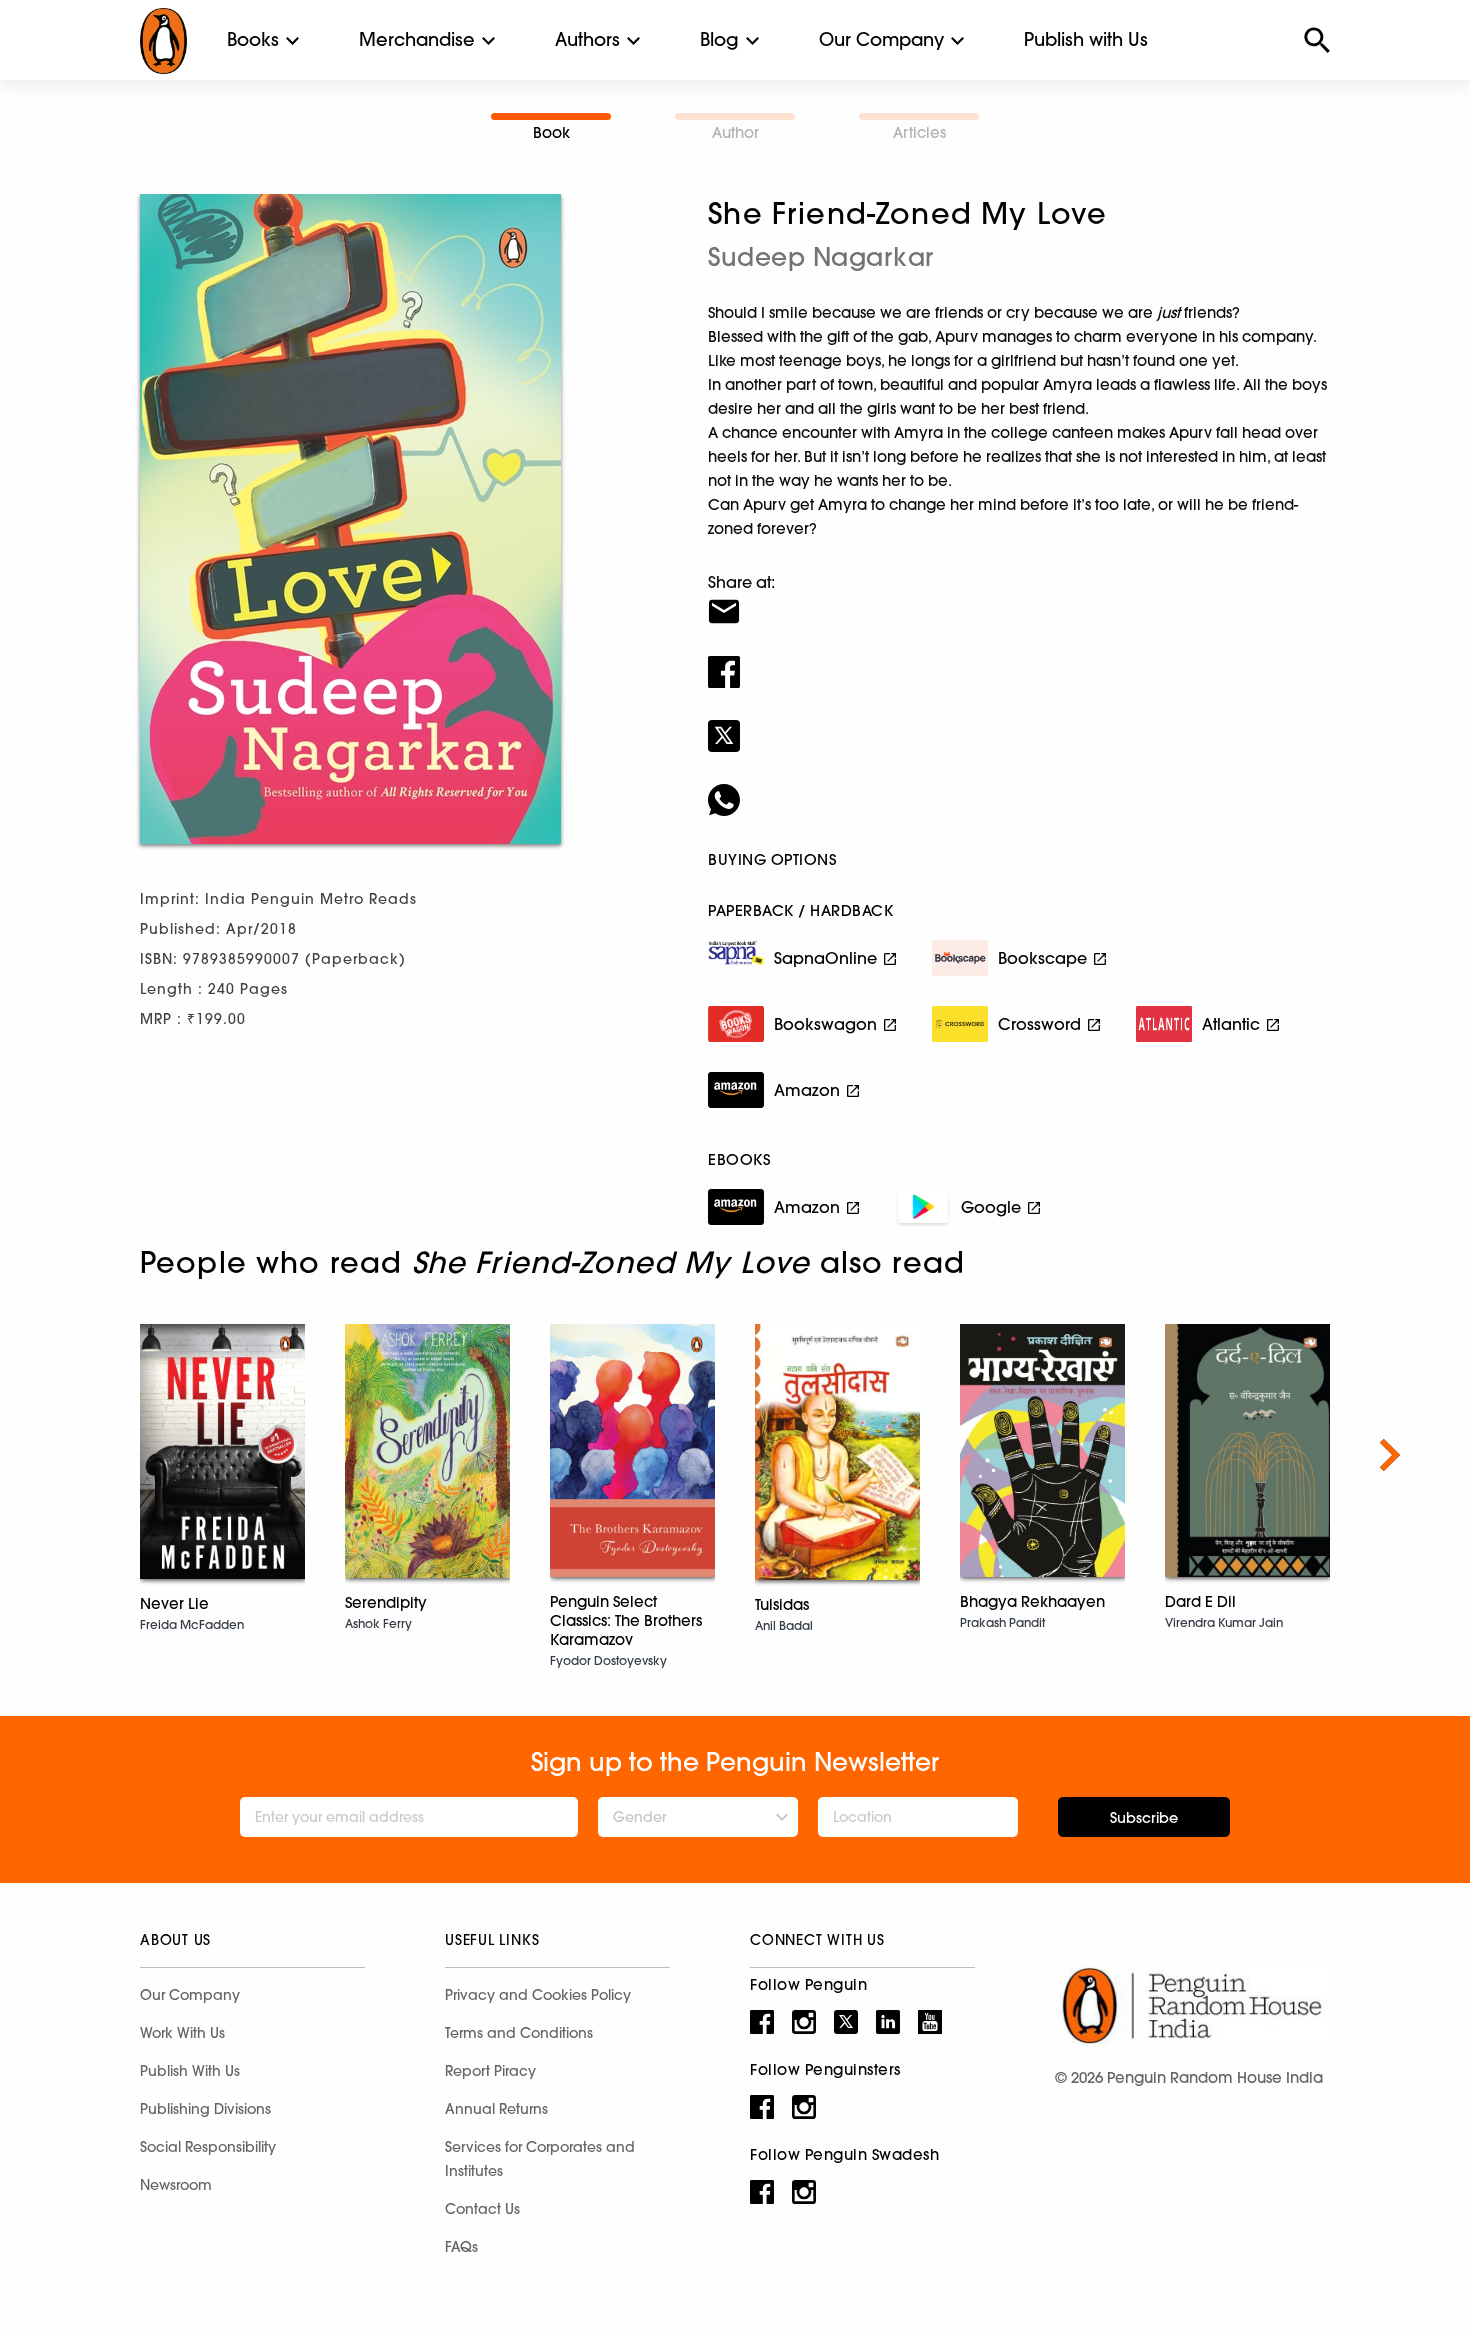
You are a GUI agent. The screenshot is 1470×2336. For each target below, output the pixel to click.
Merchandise (417, 39)
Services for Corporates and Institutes (540, 2159)
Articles (919, 132)
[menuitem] (253, 40)
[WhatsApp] (1019, 787)
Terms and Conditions (519, 2033)
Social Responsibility (208, 2147)
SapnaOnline (825, 958)
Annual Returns (496, 2109)
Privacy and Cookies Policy (538, 1995)
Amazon (807, 1090)
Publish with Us (1086, 39)
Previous (80, 1455)
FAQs (461, 2247)
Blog (719, 39)
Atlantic (1231, 1024)
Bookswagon (825, 1024)
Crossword (1039, 1024)
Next (1390, 1455)
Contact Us (482, 2209)
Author (735, 132)
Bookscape (1042, 958)
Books (253, 39)
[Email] (1019, 599)
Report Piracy (490, 2071)
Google (991, 1207)
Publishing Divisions (205, 2109)
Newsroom (176, 2185)
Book (551, 132)
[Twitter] (1019, 723)
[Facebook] (1019, 659)
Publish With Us (190, 2071)
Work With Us (182, 2033)
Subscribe (1144, 1818)
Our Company (881, 39)
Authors (587, 39)
